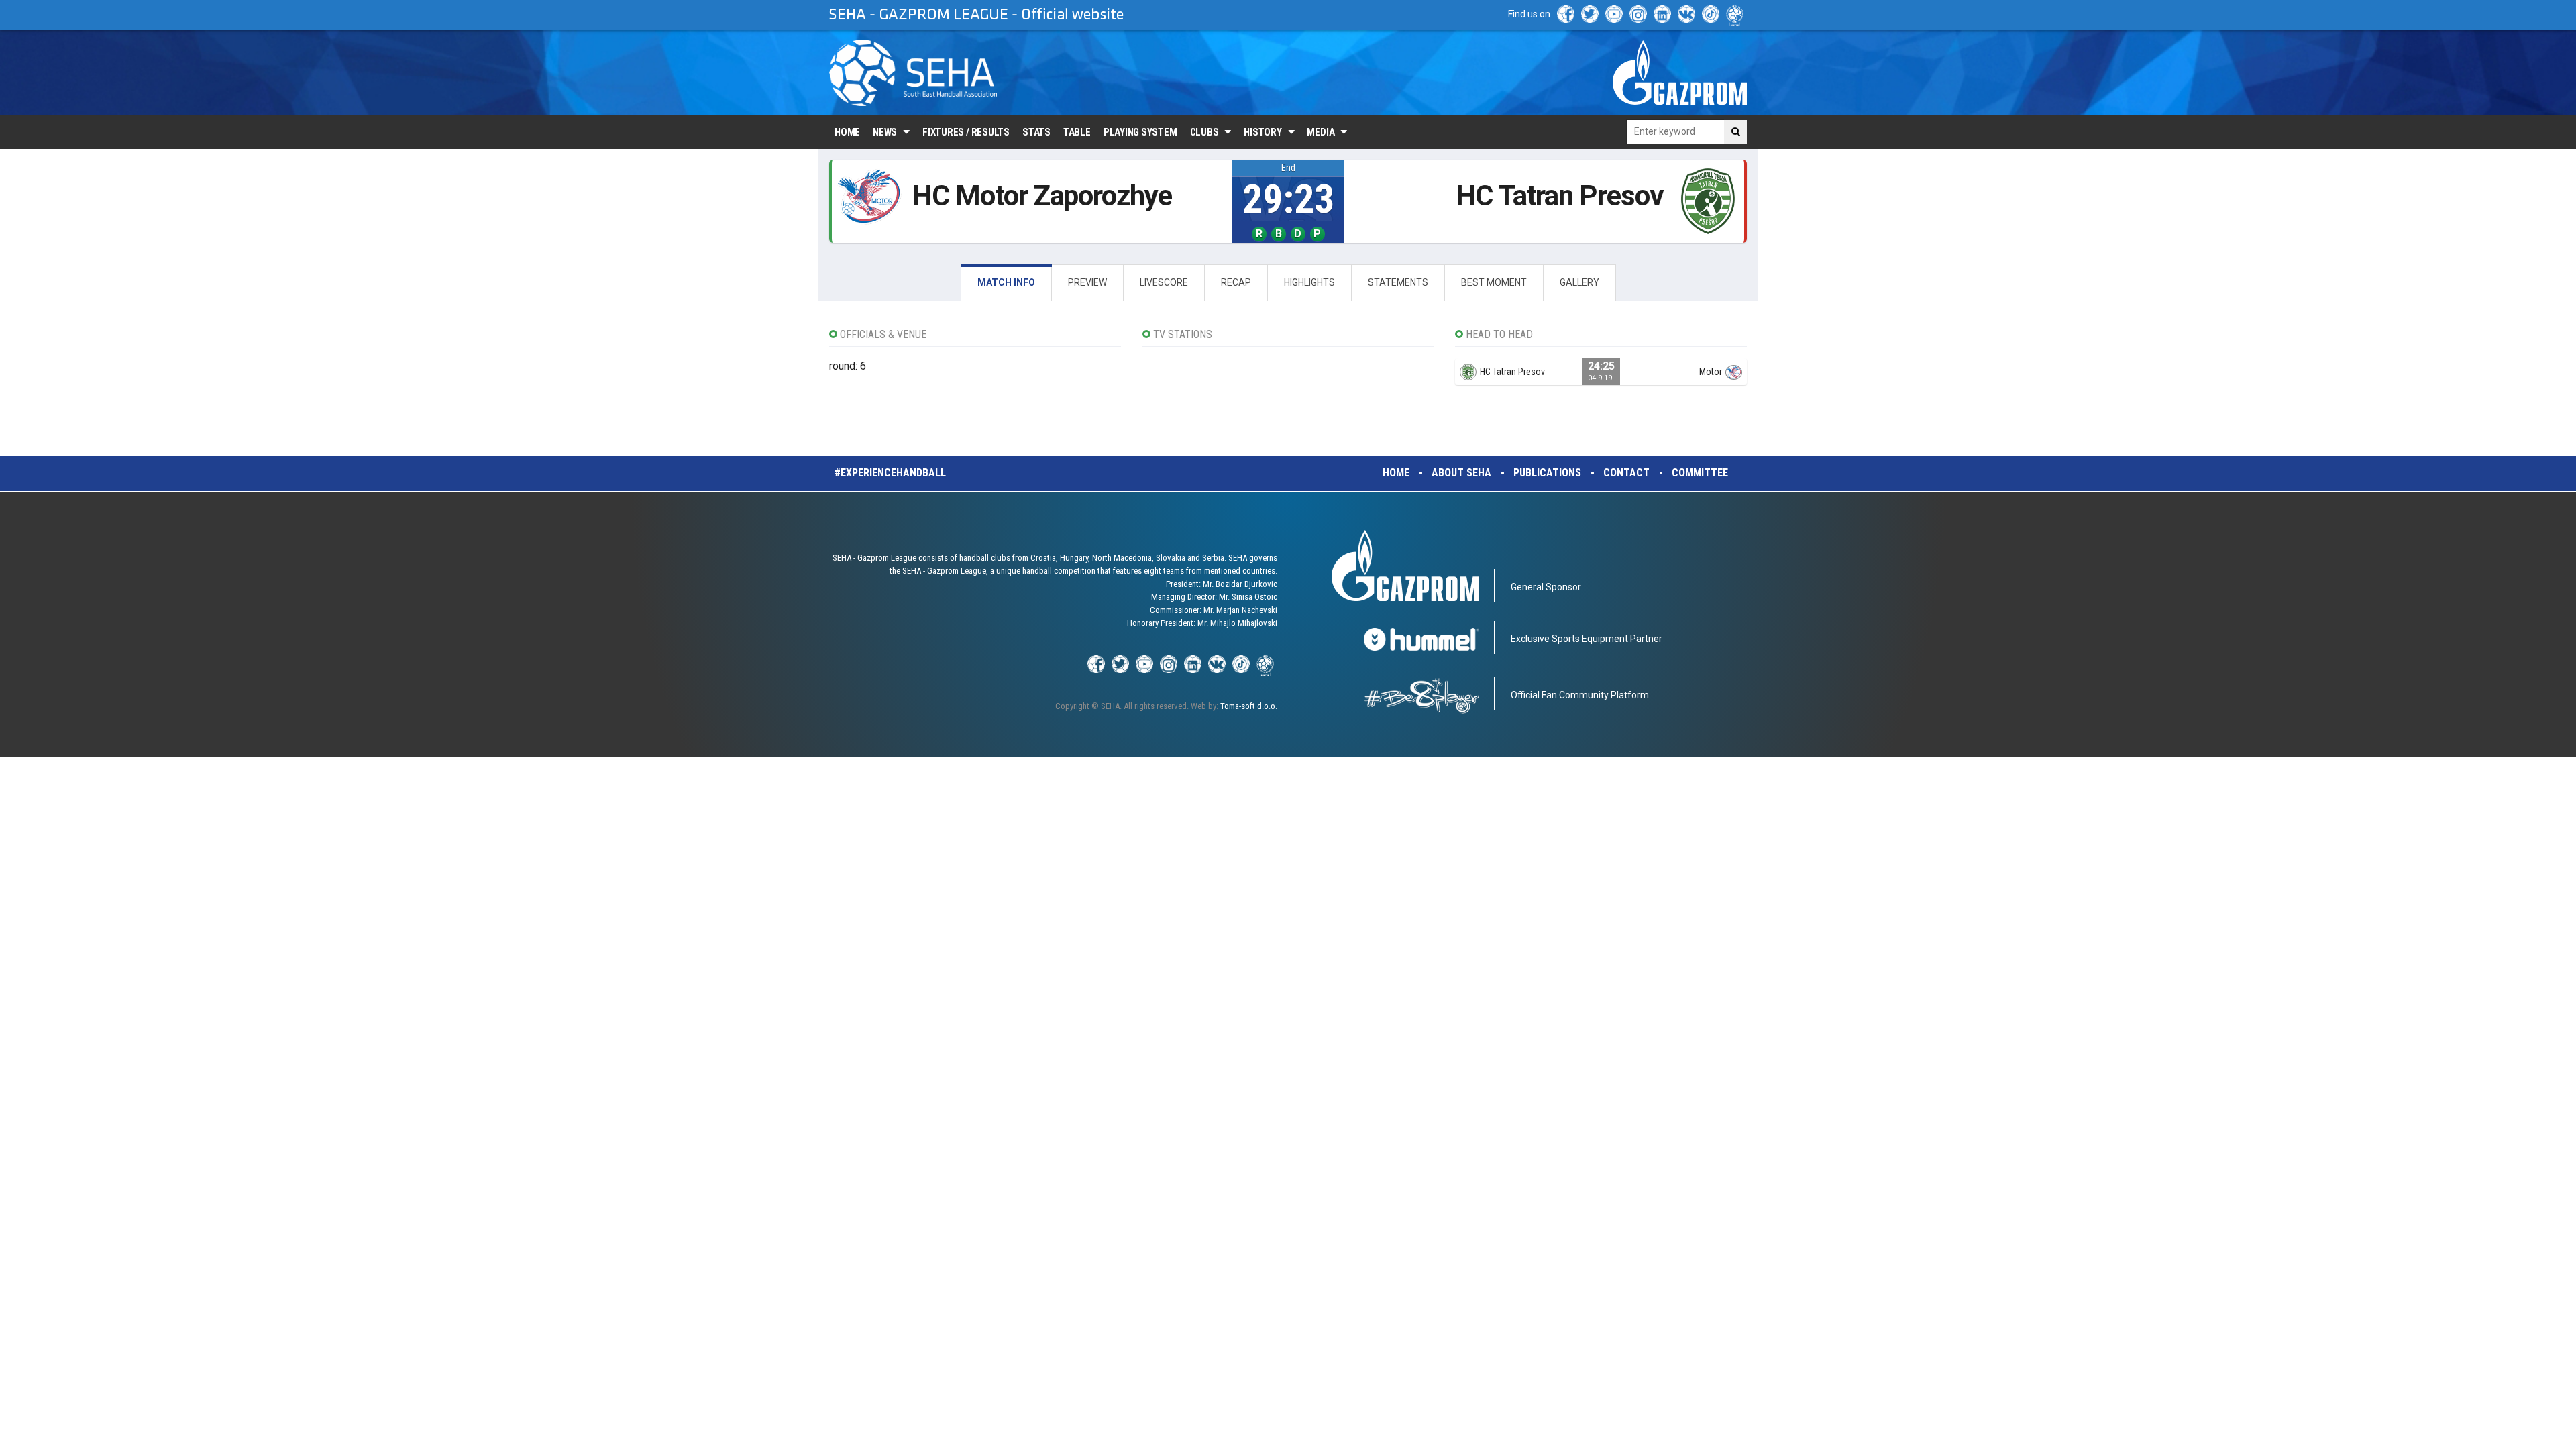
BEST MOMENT (1494, 282)
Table (1077, 132)
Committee (1700, 473)
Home (847, 132)
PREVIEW (1087, 282)
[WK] (1686, 14)
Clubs (1204, 132)
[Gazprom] (1680, 72)
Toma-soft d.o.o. (1249, 706)
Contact (1626, 473)
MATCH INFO (1006, 282)
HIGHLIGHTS (1309, 282)
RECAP (1236, 282)
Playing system (1140, 132)
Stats (1036, 132)
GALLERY (1579, 282)
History (1263, 132)
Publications (1547, 473)
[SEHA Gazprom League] (913, 73)
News (885, 132)
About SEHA (1461, 473)
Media (1321, 132)
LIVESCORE (1164, 282)
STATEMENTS (1398, 282)
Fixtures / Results (966, 132)
